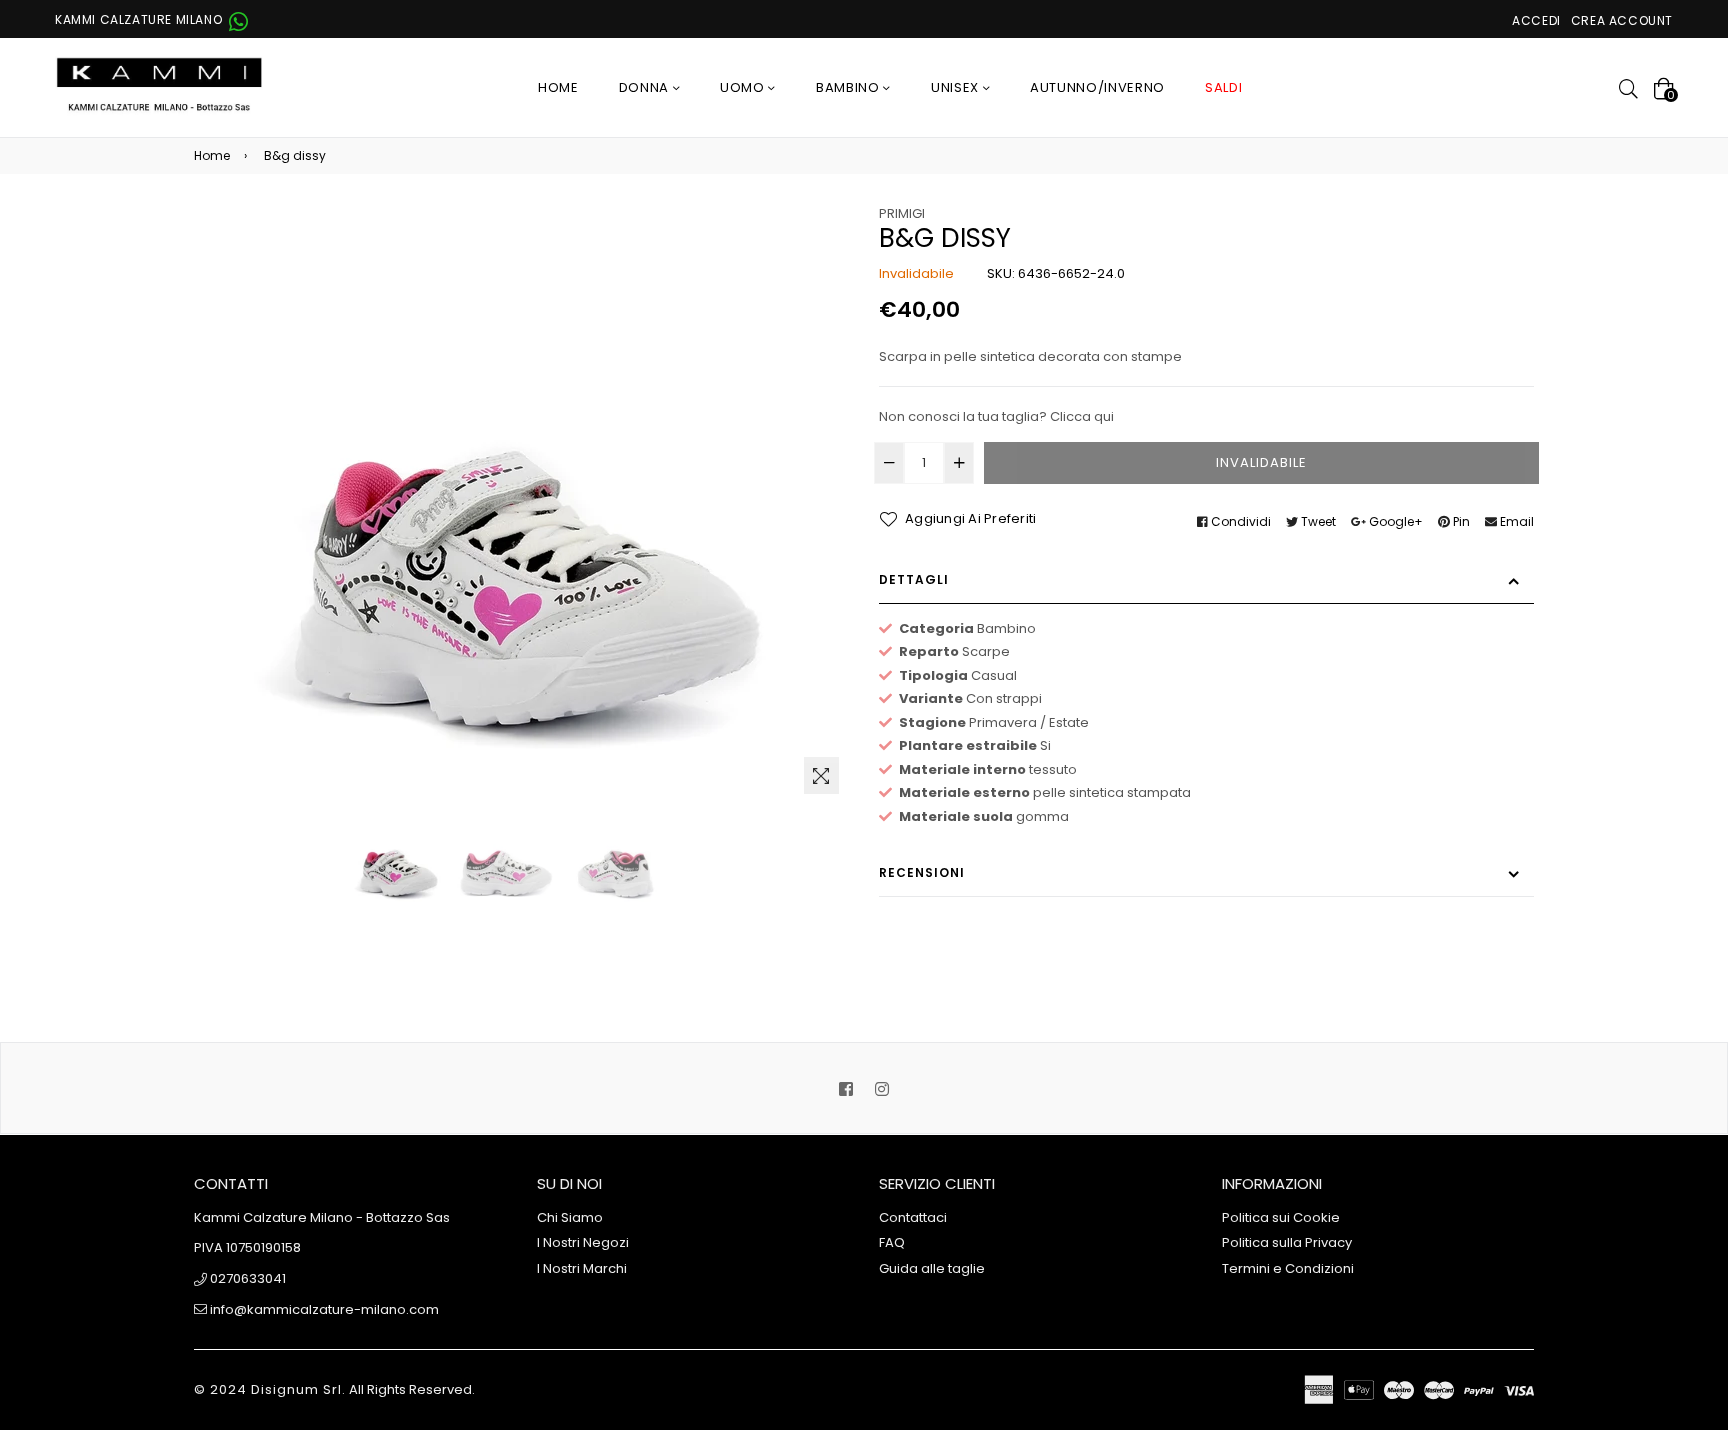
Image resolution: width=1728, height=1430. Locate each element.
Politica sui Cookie (1281, 1217)
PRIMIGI (902, 213)
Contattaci (913, 1217)
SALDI (1223, 87)
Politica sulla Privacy (1287, 1242)
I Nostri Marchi (582, 1268)
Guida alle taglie (932, 1268)
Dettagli (914, 579)
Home (558, 87)
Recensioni (922, 872)
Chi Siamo (570, 1217)
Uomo (744, 87)
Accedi (1536, 20)
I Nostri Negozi (583, 1242)
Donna (646, 87)
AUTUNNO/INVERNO (1097, 87)
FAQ (892, 1242)
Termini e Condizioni (1288, 1268)
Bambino (849, 87)
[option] (398, 859)
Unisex (957, 87)
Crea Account (1622, 20)
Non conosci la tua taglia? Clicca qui (996, 416)
